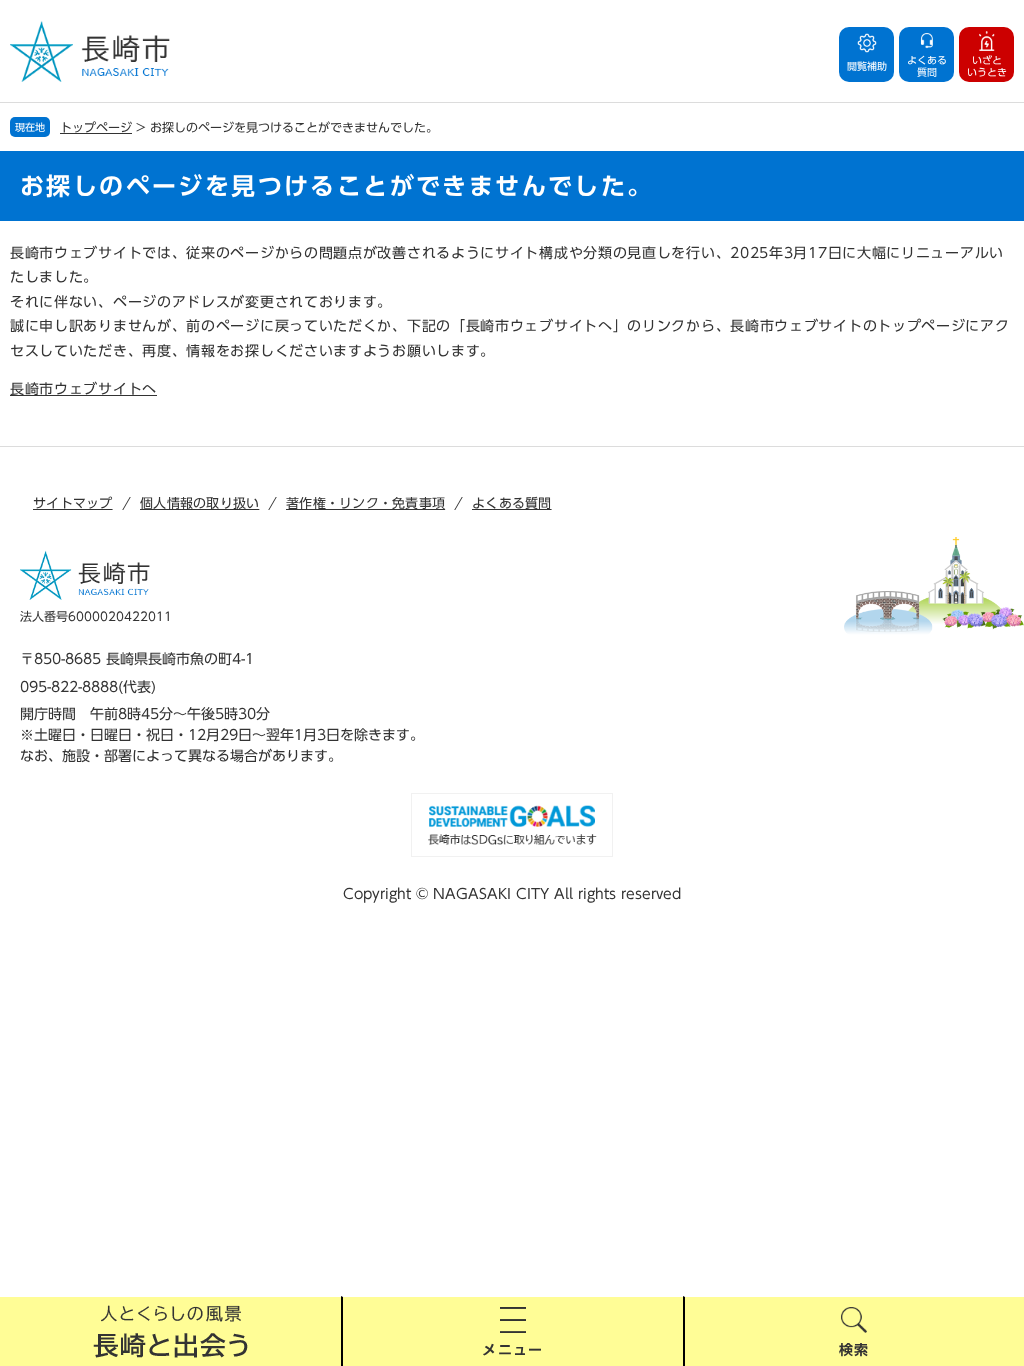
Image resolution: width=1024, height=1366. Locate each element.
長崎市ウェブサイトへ (83, 389)
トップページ (96, 127)
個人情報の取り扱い (199, 503)
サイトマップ (73, 503)
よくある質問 (512, 503)
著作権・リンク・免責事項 (365, 503)
